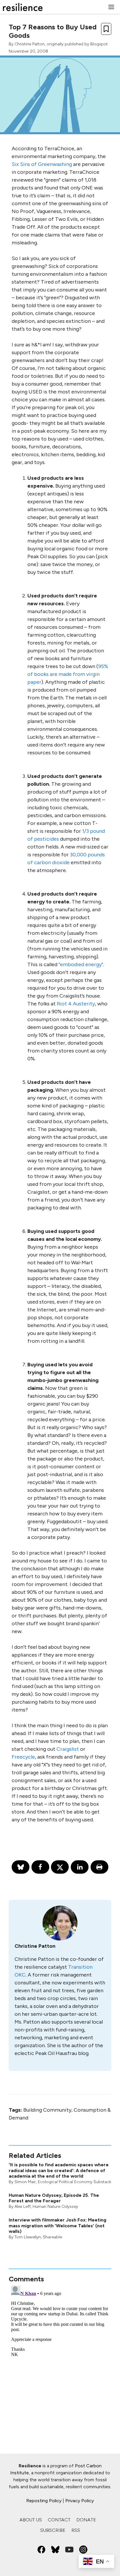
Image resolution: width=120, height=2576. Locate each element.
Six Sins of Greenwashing (42, 164)
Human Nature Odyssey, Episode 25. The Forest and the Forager (54, 2198)
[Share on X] (60, 1867)
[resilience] (23, 7)
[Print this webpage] (99, 1867)
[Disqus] (60, 2356)
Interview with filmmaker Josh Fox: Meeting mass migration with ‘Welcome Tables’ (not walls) (58, 2225)
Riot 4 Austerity (76, 1004)
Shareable (52, 2237)
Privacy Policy (80, 2501)
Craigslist (68, 1749)
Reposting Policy (44, 2501)
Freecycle (23, 1757)
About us (31, 2520)
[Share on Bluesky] (21, 1867)
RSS (76, 2530)
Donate (86, 2520)
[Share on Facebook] (40, 1867)
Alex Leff (23, 2207)
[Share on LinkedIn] (80, 1867)
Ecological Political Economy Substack (75, 2182)
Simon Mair (25, 2182)
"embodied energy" (81, 964)
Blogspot (99, 44)
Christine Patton (30, 44)
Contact (59, 2520)
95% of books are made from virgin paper (68, 674)
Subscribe (53, 2530)
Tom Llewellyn (28, 2237)
